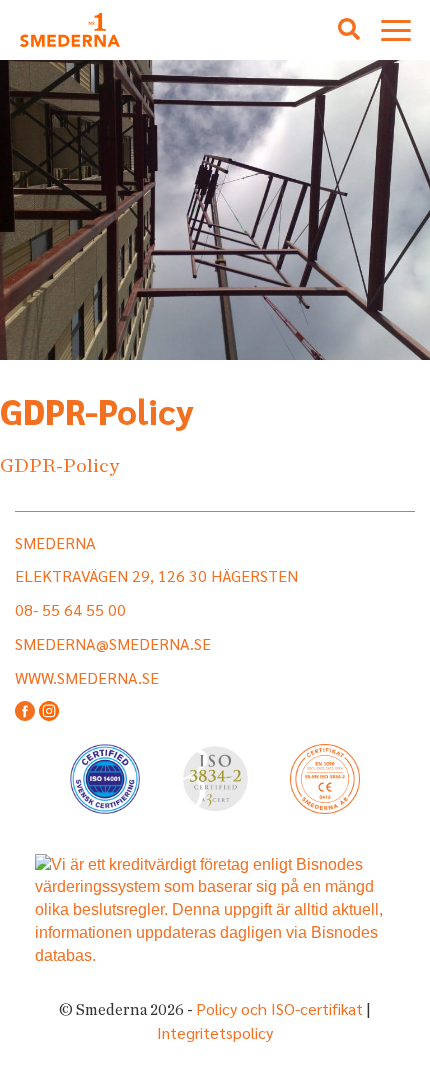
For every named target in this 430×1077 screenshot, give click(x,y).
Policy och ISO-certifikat (279, 1008)
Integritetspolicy (215, 1032)
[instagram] (49, 712)
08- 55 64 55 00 (70, 609)
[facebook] (25, 712)
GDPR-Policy (59, 466)
